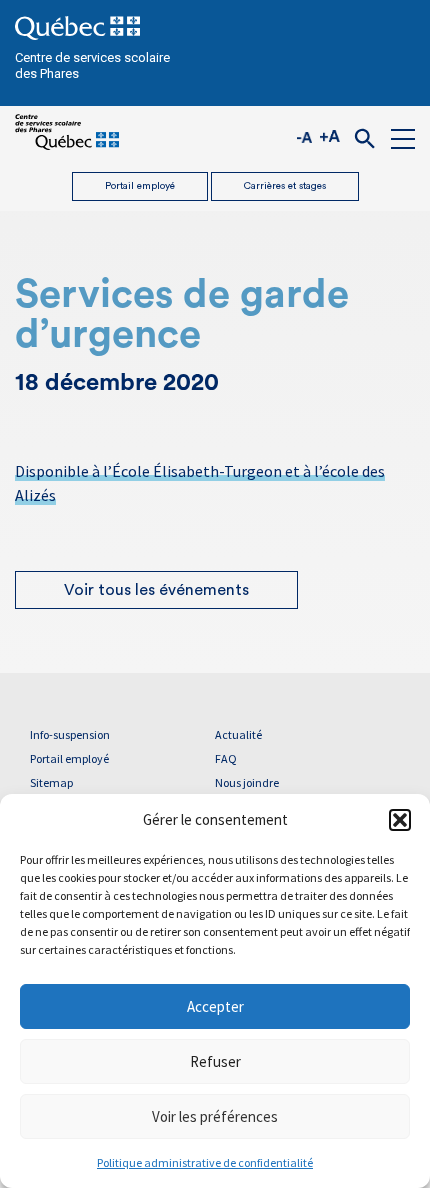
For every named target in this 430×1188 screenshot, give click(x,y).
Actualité (238, 734)
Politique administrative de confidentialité (205, 1162)
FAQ (226, 758)
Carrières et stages (285, 186)
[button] (400, 820)
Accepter (215, 1006)
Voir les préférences (215, 1116)
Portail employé (140, 186)
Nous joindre (247, 782)
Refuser (215, 1061)
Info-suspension (70, 734)
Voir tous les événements (156, 590)
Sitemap (51, 782)
